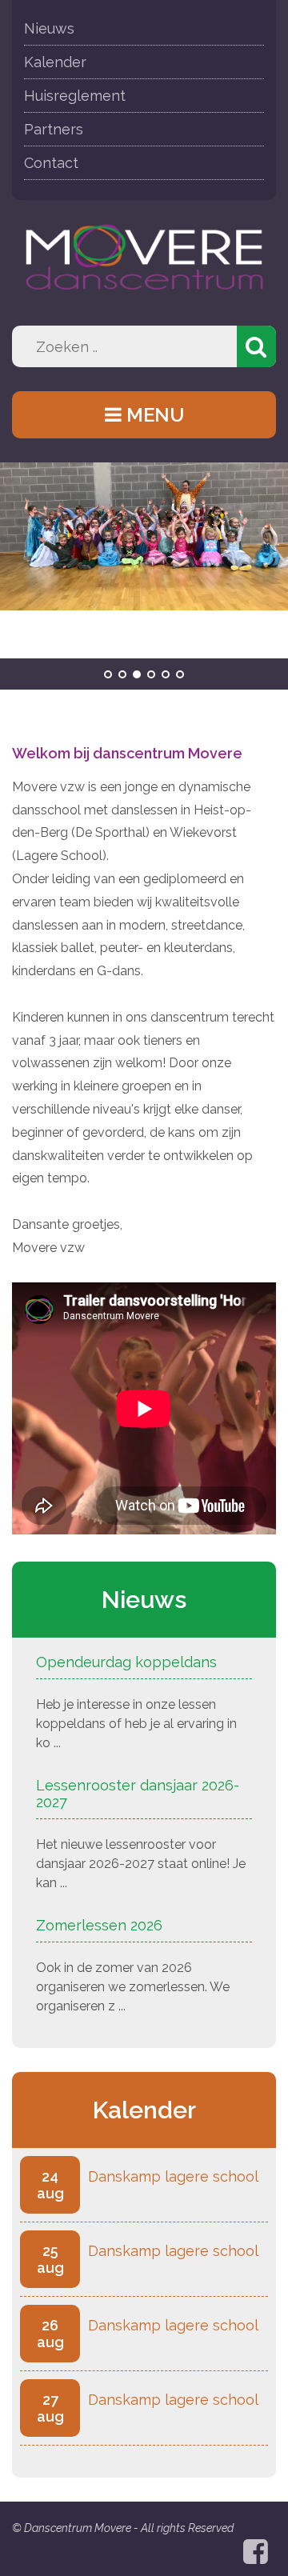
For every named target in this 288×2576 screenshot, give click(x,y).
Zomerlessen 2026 (99, 1925)
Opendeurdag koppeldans (126, 1662)
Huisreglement (75, 96)
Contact (51, 163)
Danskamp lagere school (173, 2176)
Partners (54, 129)
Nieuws (49, 28)
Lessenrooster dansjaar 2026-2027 (138, 1794)
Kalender (55, 62)
